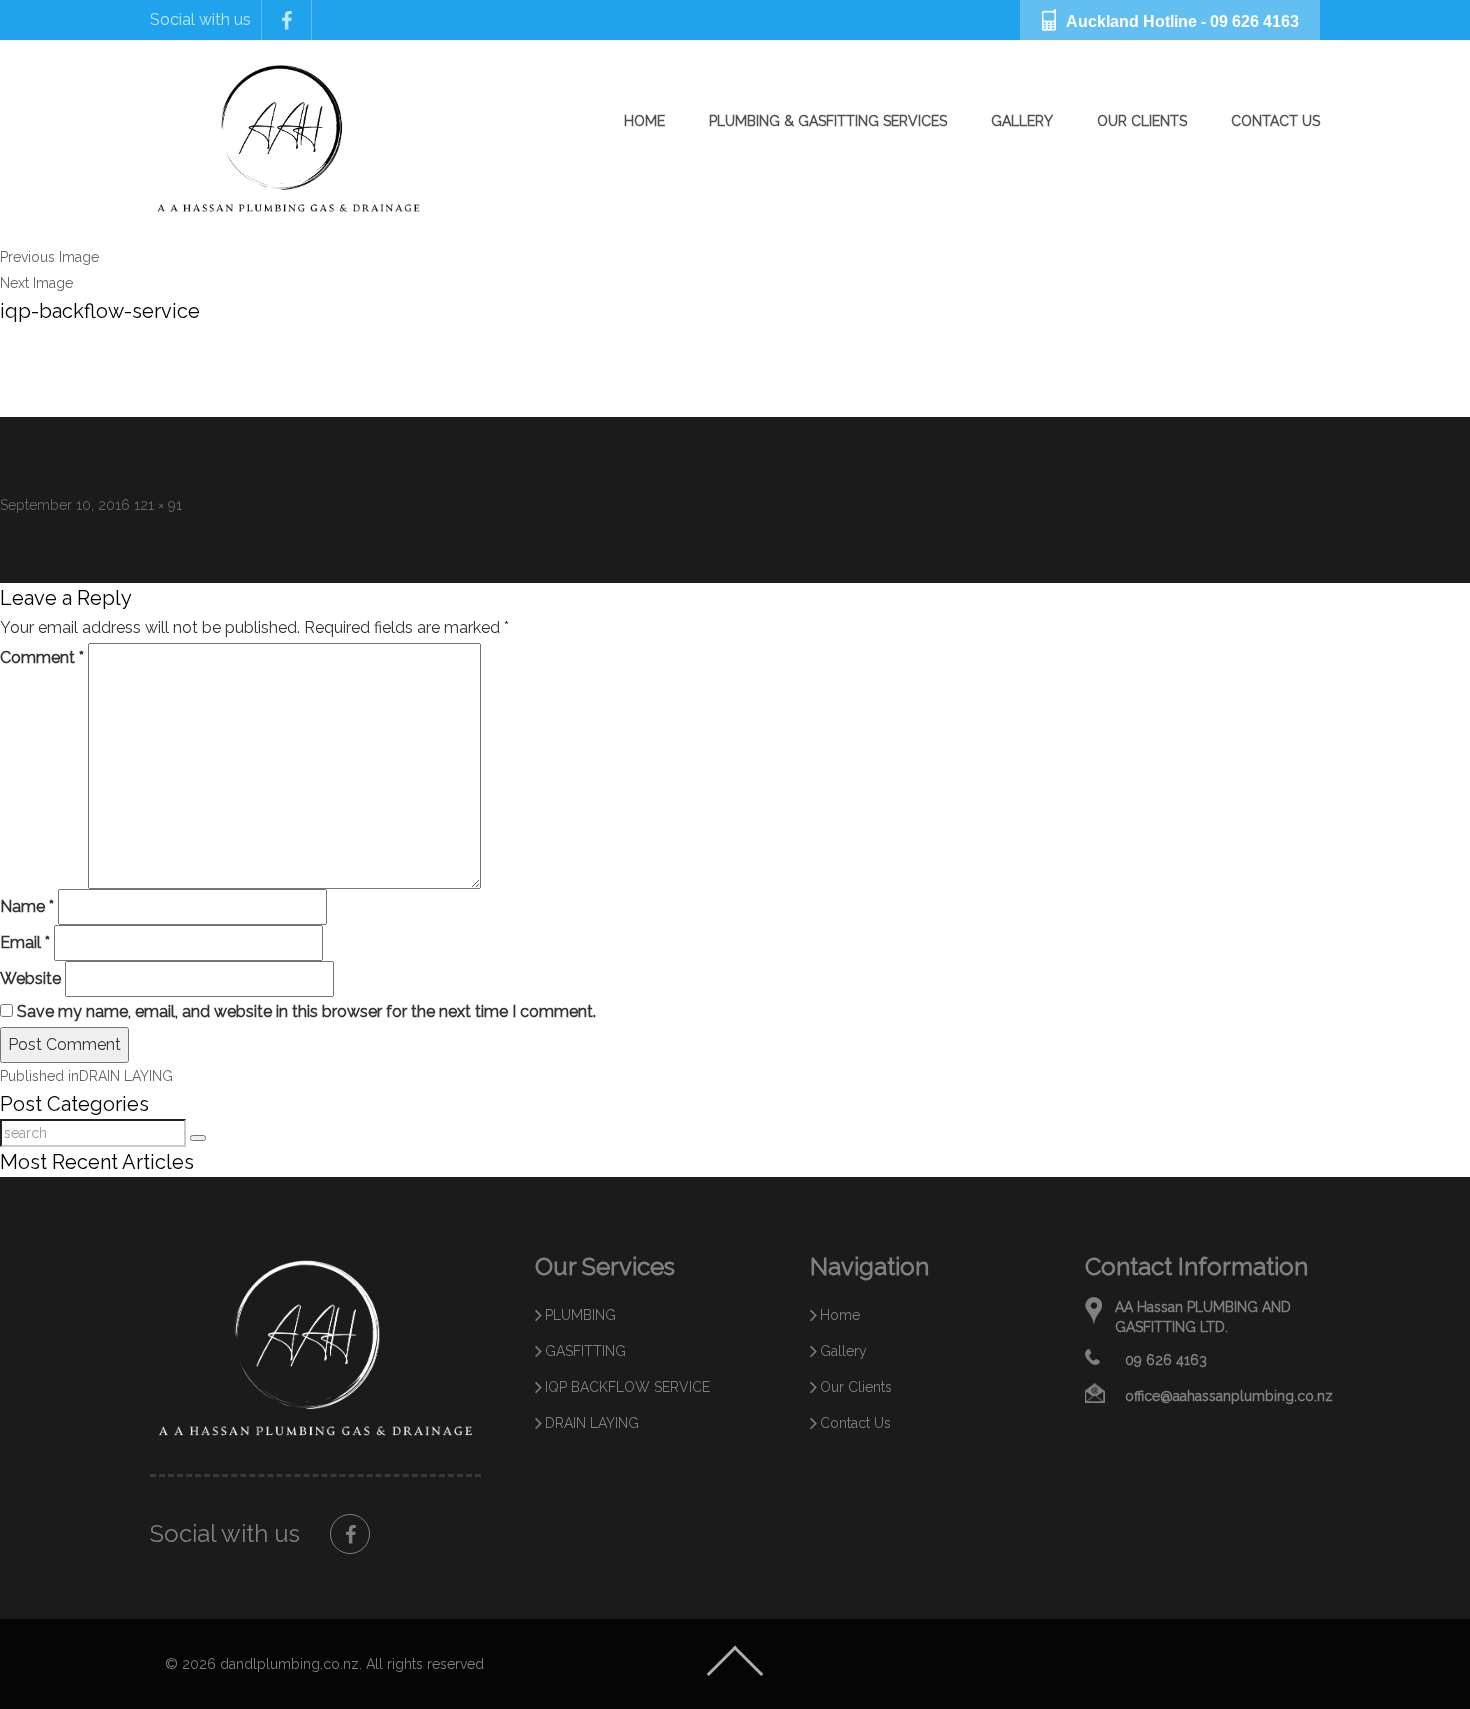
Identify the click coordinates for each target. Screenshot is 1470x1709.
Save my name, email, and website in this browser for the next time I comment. (306, 1011)
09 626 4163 (1254, 21)
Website (30, 978)
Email (25, 942)
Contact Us (1275, 121)
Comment (42, 657)
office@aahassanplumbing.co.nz (1229, 1396)
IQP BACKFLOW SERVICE (627, 1387)
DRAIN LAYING (592, 1423)
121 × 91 (158, 505)
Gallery (1022, 121)
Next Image (36, 283)
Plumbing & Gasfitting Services (828, 121)
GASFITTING (585, 1351)
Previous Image (49, 257)
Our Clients (1142, 121)
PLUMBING (580, 1315)
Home (644, 121)
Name (27, 906)
